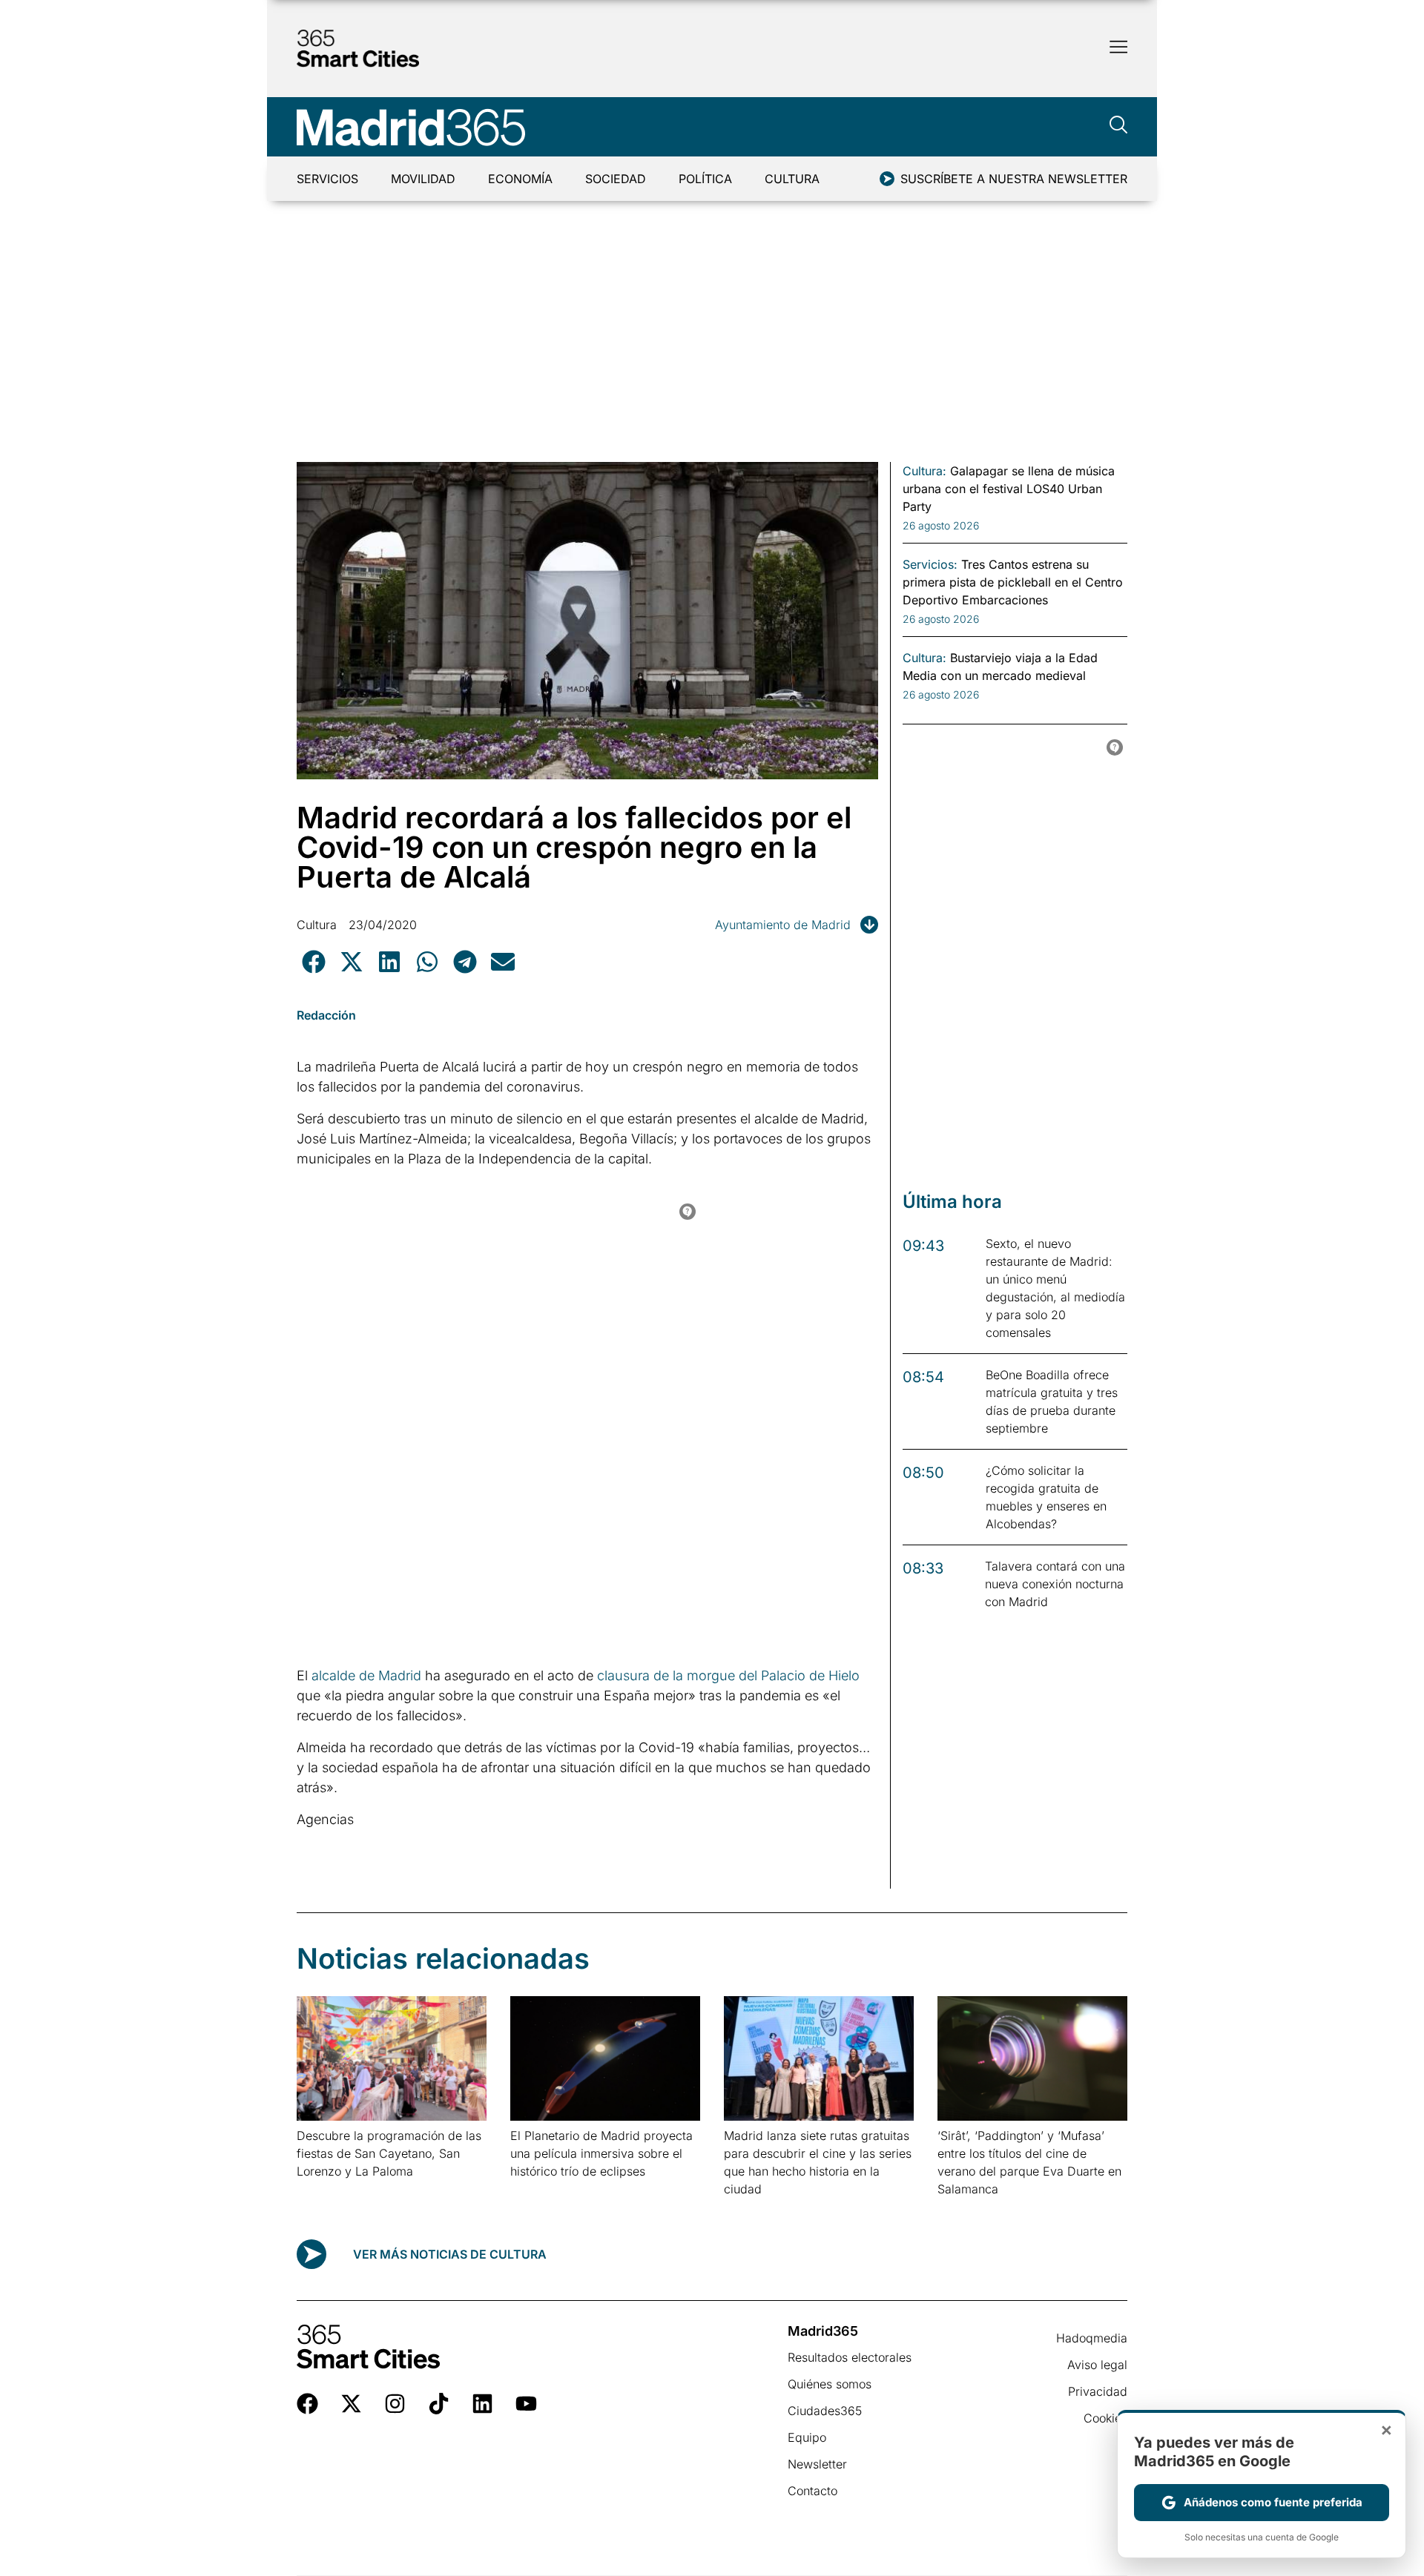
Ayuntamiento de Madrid (783, 925)
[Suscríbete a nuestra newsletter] (887, 179)
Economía (520, 179)
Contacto (812, 2491)
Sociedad (616, 179)
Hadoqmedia (1092, 2338)
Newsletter (817, 2464)
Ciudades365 (825, 2411)
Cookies (1105, 2418)
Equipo (807, 2437)
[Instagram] (395, 2404)
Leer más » (320, 2190)
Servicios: (930, 564)
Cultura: (924, 471)
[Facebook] (307, 2404)
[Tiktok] (439, 2404)
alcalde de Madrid (366, 1675)
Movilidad (423, 179)
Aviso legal (1097, 2365)
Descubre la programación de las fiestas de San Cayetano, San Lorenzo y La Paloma (389, 2153)
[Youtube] (526, 2404)
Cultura (792, 179)
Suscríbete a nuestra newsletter (1014, 179)
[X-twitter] (351, 2404)
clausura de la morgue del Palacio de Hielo (728, 1675)
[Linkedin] (482, 2404)
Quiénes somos (830, 2384)
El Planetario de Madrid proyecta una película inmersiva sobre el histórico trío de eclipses (601, 2153)
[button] (313, 962)
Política (705, 179)
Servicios (327, 179)
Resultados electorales (850, 2357)
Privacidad (1098, 2391)
